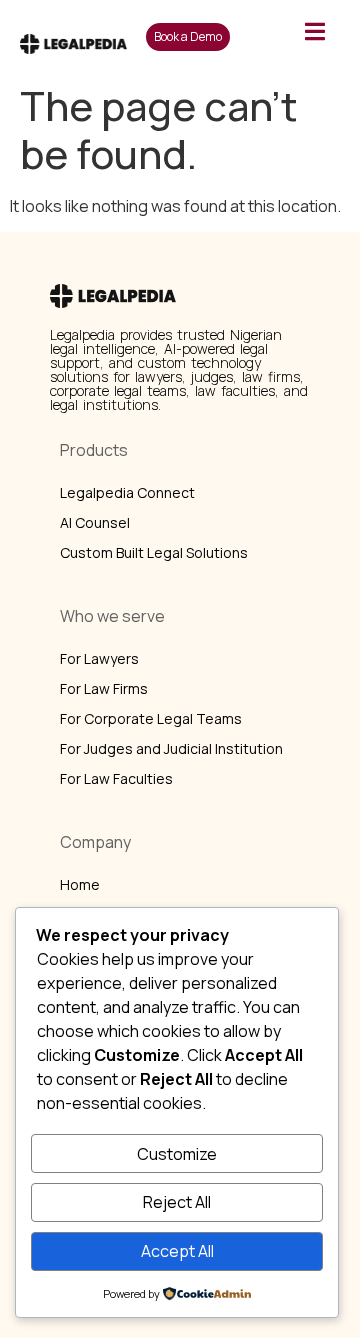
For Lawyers (99, 658)
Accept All (177, 1251)
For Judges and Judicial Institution (171, 748)
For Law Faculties (116, 778)
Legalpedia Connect (127, 492)
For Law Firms (104, 688)
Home (80, 884)
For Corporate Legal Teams (151, 718)
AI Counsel (95, 522)
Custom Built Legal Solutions (154, 552)
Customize (177, 1154)
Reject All (177, 1202)
